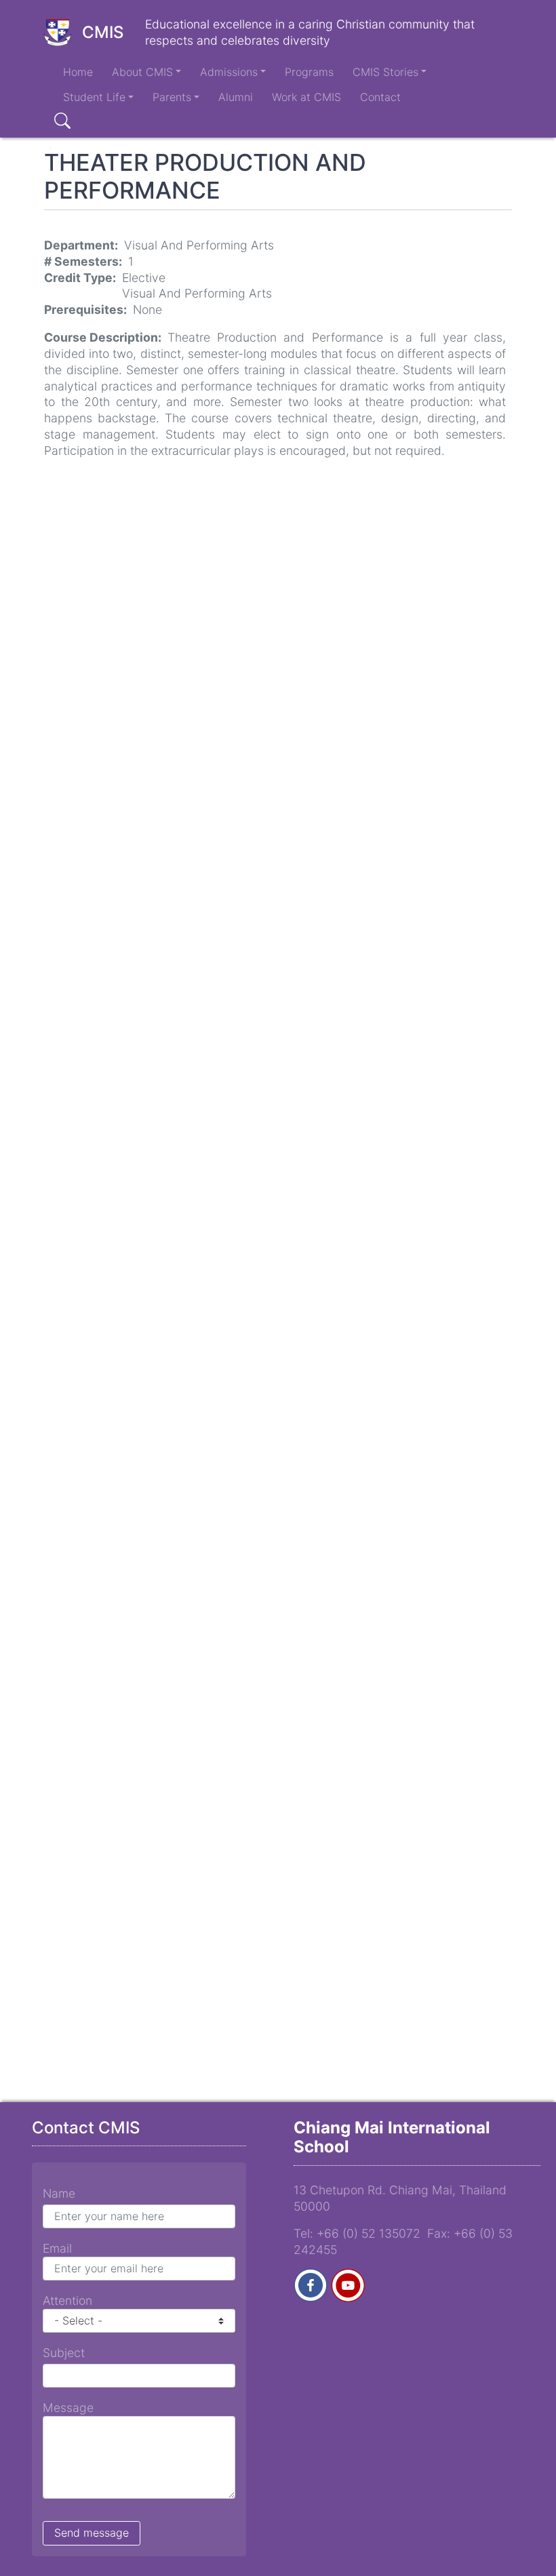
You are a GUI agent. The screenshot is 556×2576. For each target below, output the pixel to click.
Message (68, 2408)
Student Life (94, 97)
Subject (64, 2353)
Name (59, 2193)
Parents (172, 97)
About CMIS (142, 72)
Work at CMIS (306, 97)
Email (57, 2248)
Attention (67, 2300)
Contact (380, 97)
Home (78, 72)
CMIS (103, 32)
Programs (309, 72)
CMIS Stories (385, 72)
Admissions (229, 72)
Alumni (236, 97)
